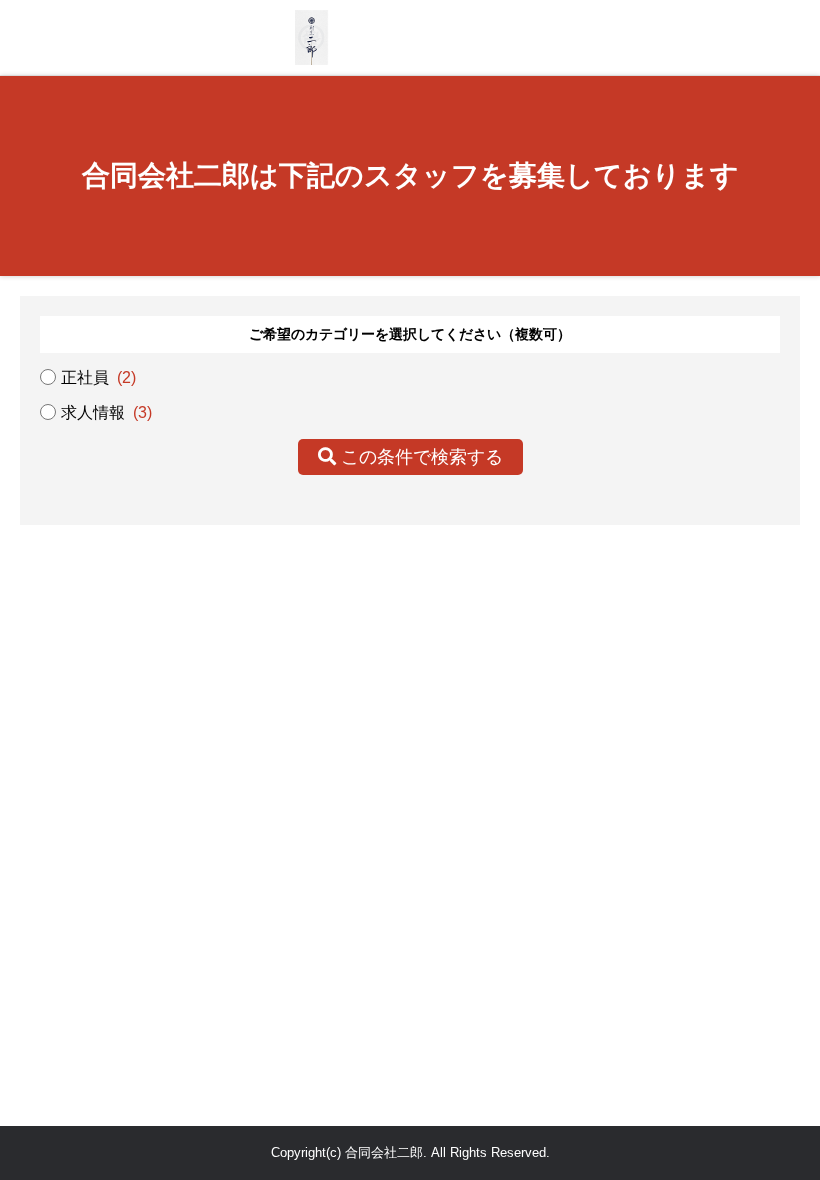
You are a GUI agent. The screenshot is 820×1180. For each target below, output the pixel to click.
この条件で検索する (419, 457)
